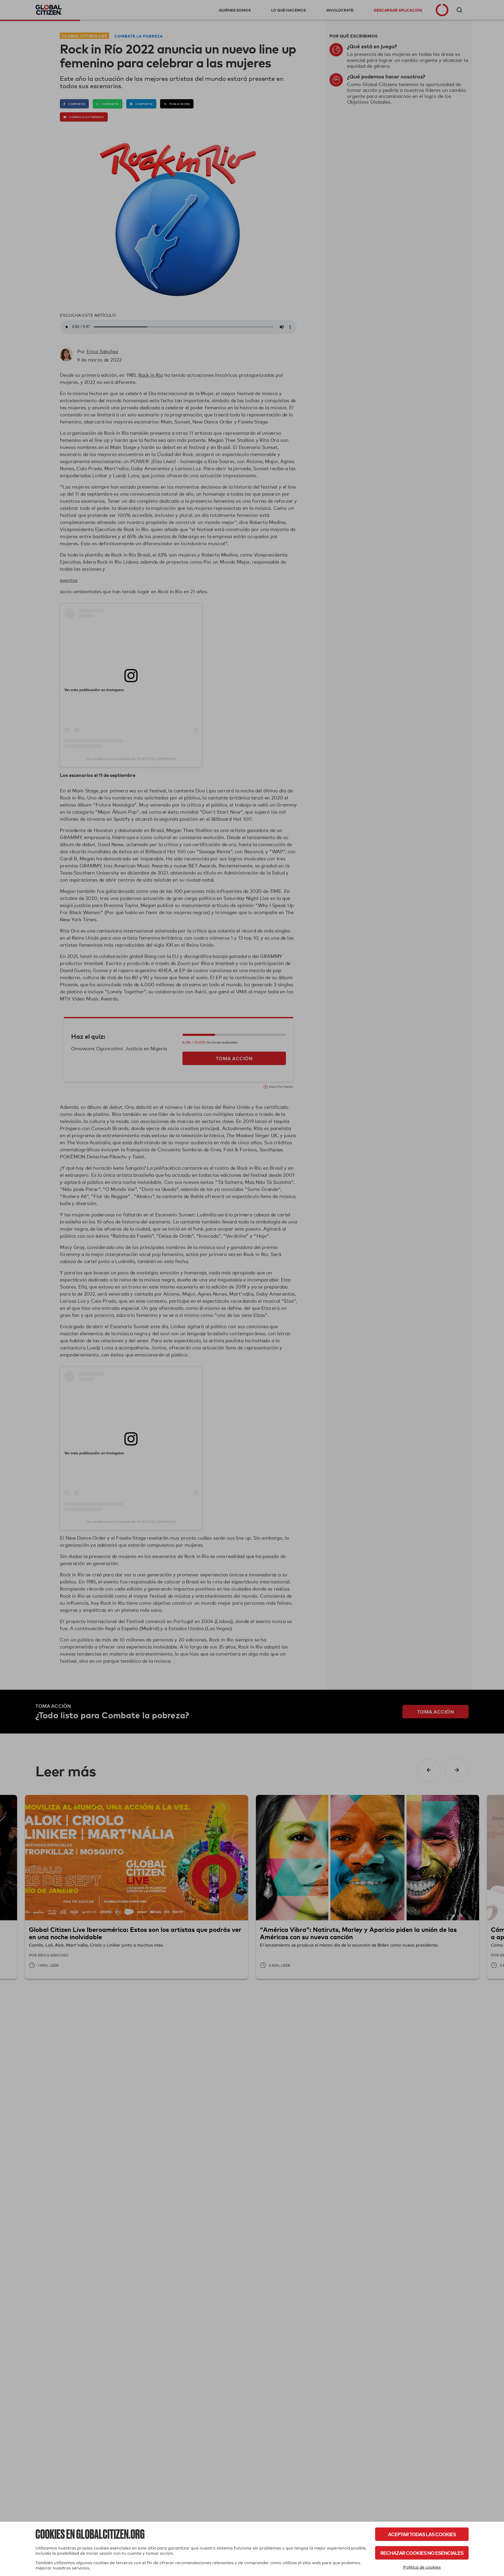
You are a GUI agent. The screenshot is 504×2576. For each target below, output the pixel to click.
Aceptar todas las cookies (422, 2534)
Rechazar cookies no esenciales (422, 2553)
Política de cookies (422, 2567)
